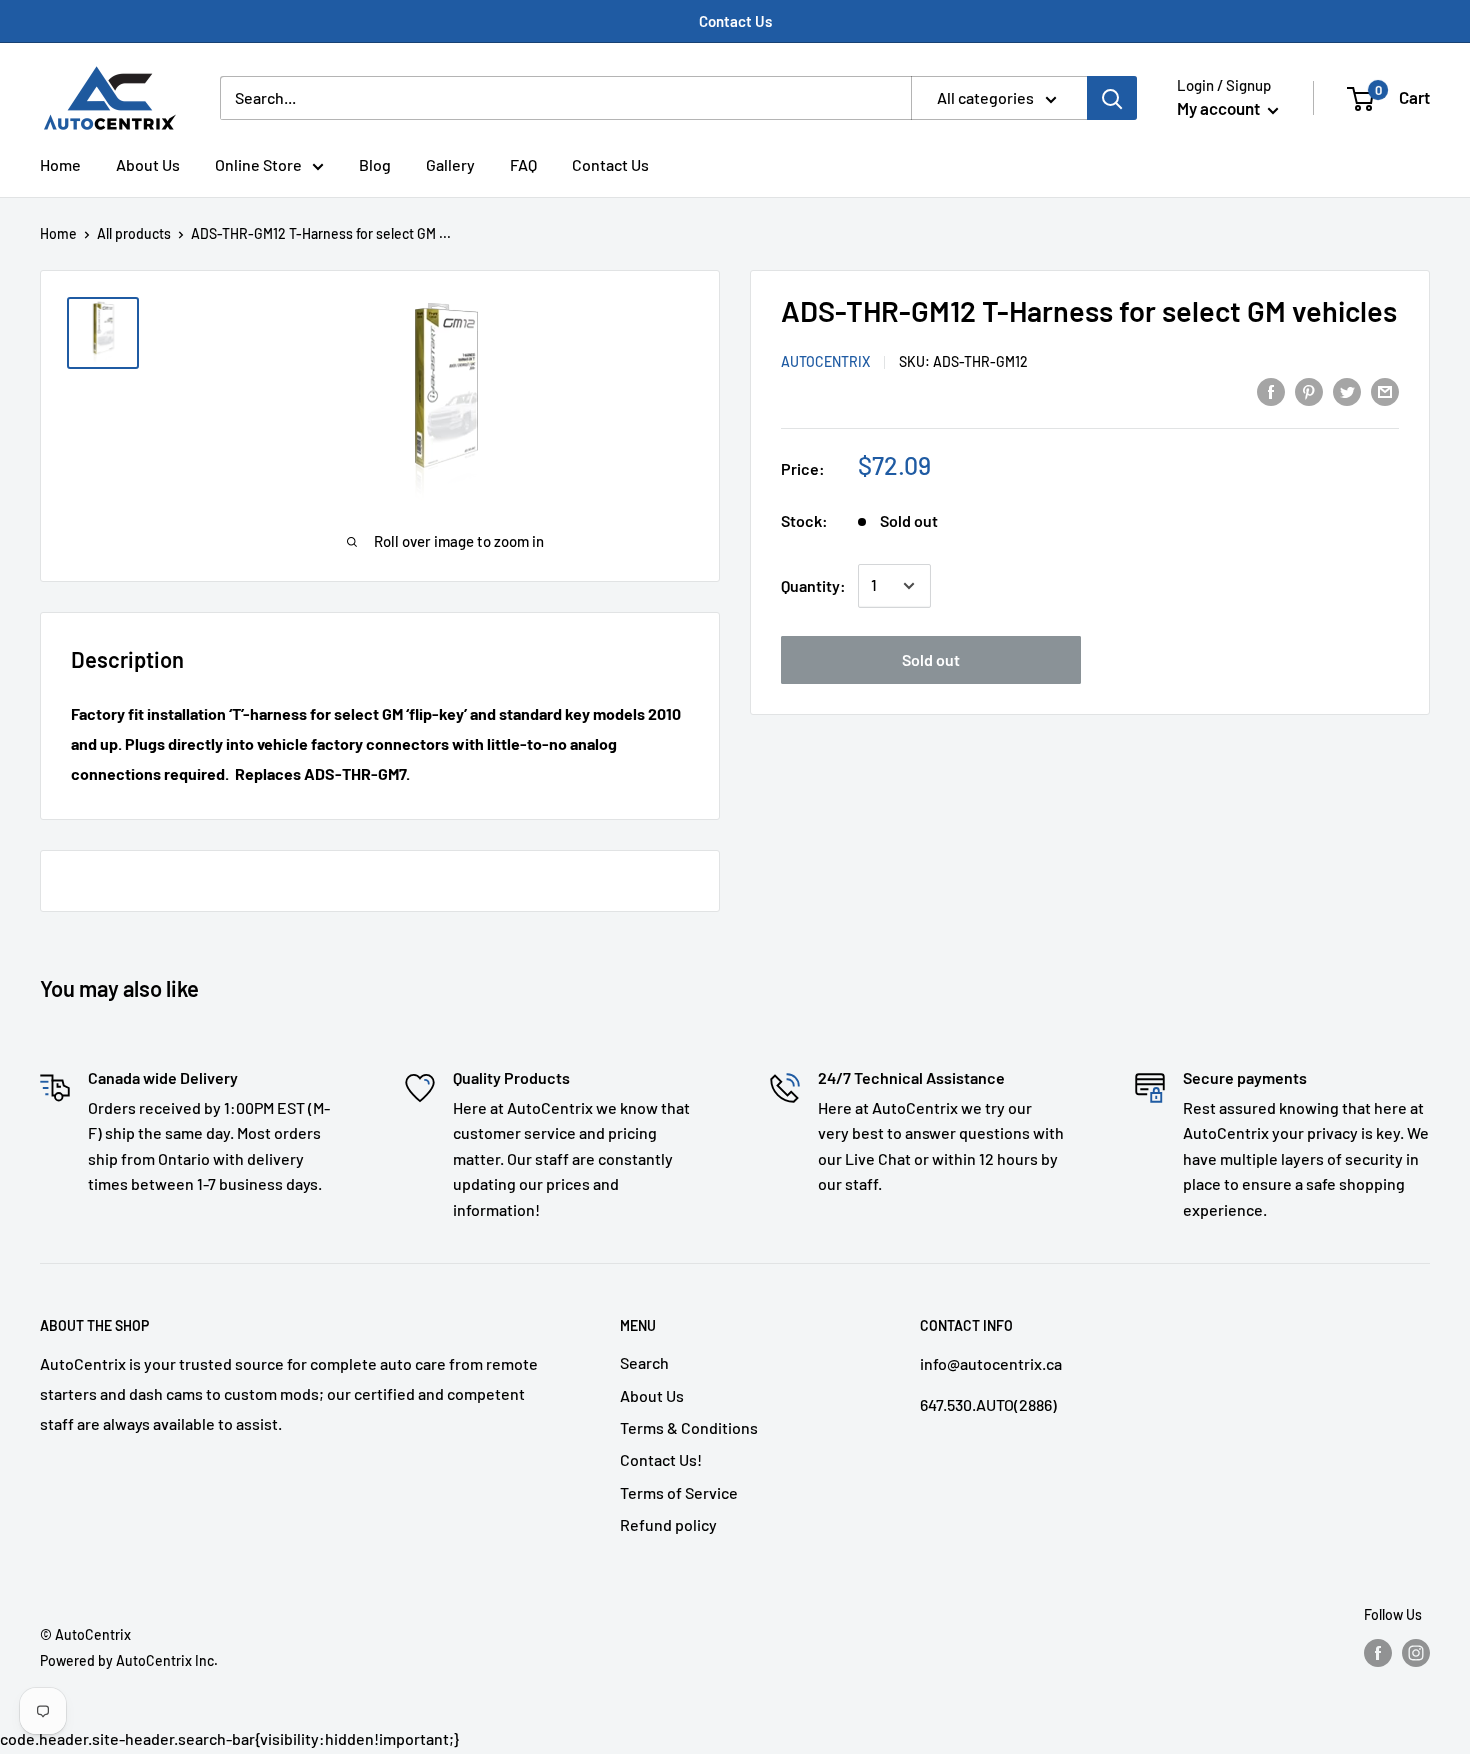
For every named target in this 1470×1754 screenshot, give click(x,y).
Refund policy (668, 1524)
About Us (148, 164)
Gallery (450, 164)
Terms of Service (679, 1492)
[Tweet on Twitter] (1347, 390)
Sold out (931, 659)
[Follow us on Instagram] (1416, 1653)
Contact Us (735, 21)
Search (644, 1362)
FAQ (523, 164)
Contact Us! (661, 1459)
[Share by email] (1385, 390)
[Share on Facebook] (1271, 390)
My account (1220, 108)
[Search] (1112, 98)
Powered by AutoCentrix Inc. (129, 1660)
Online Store (258, 164)
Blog (375, 164)
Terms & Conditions (689, 1427)
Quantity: (813, 585)
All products (134, 233)
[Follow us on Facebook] (1378, 1653)
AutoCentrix (825, 361)
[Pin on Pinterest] (1309, 390)
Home (60, 164)
